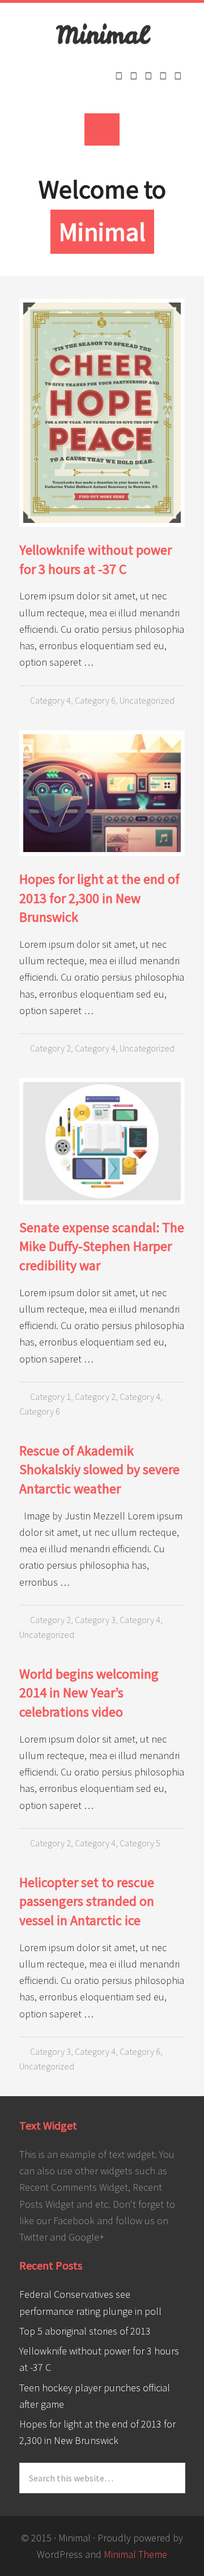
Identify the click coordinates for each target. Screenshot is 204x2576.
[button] (102, 129)
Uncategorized (147, 700)
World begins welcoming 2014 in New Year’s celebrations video (89, 1693)
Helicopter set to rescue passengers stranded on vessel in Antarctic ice (87, 1901)
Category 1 (50, 1396)
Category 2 (50, 1048)
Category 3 (95, 1620)
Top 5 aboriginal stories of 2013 (85, 2331)
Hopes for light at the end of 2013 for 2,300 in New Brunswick (99, 898)
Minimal (102, 35)
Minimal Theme (135, 2554)
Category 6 (95, 700)
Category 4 (50, 700)
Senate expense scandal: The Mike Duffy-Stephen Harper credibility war (102, 1246)
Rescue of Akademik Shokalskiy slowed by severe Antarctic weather (99, 1470)
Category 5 (140, 1843)
